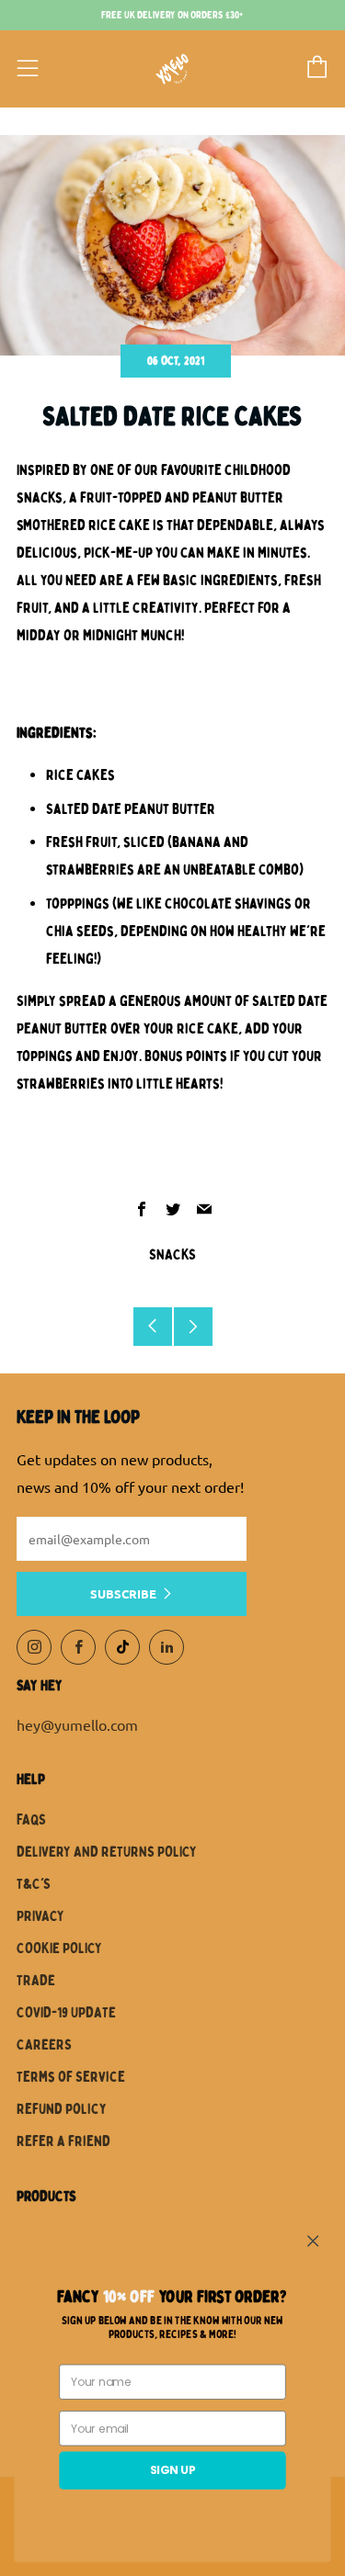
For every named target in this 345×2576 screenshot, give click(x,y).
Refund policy (62, 2109)
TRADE (36, 1981)
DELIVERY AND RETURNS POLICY (107, 1852)
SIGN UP (173, 2470)
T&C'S (34, 1884)
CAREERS (44, 2045)
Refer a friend (63, 2141)
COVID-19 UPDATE (66, 2013)
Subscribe (123, 1593)
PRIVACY (40, 1916)
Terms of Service (71, 2077)
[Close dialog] (313, 2241)
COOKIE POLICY (59, 1949)
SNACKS (172, 1255)
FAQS (31, 1820)
